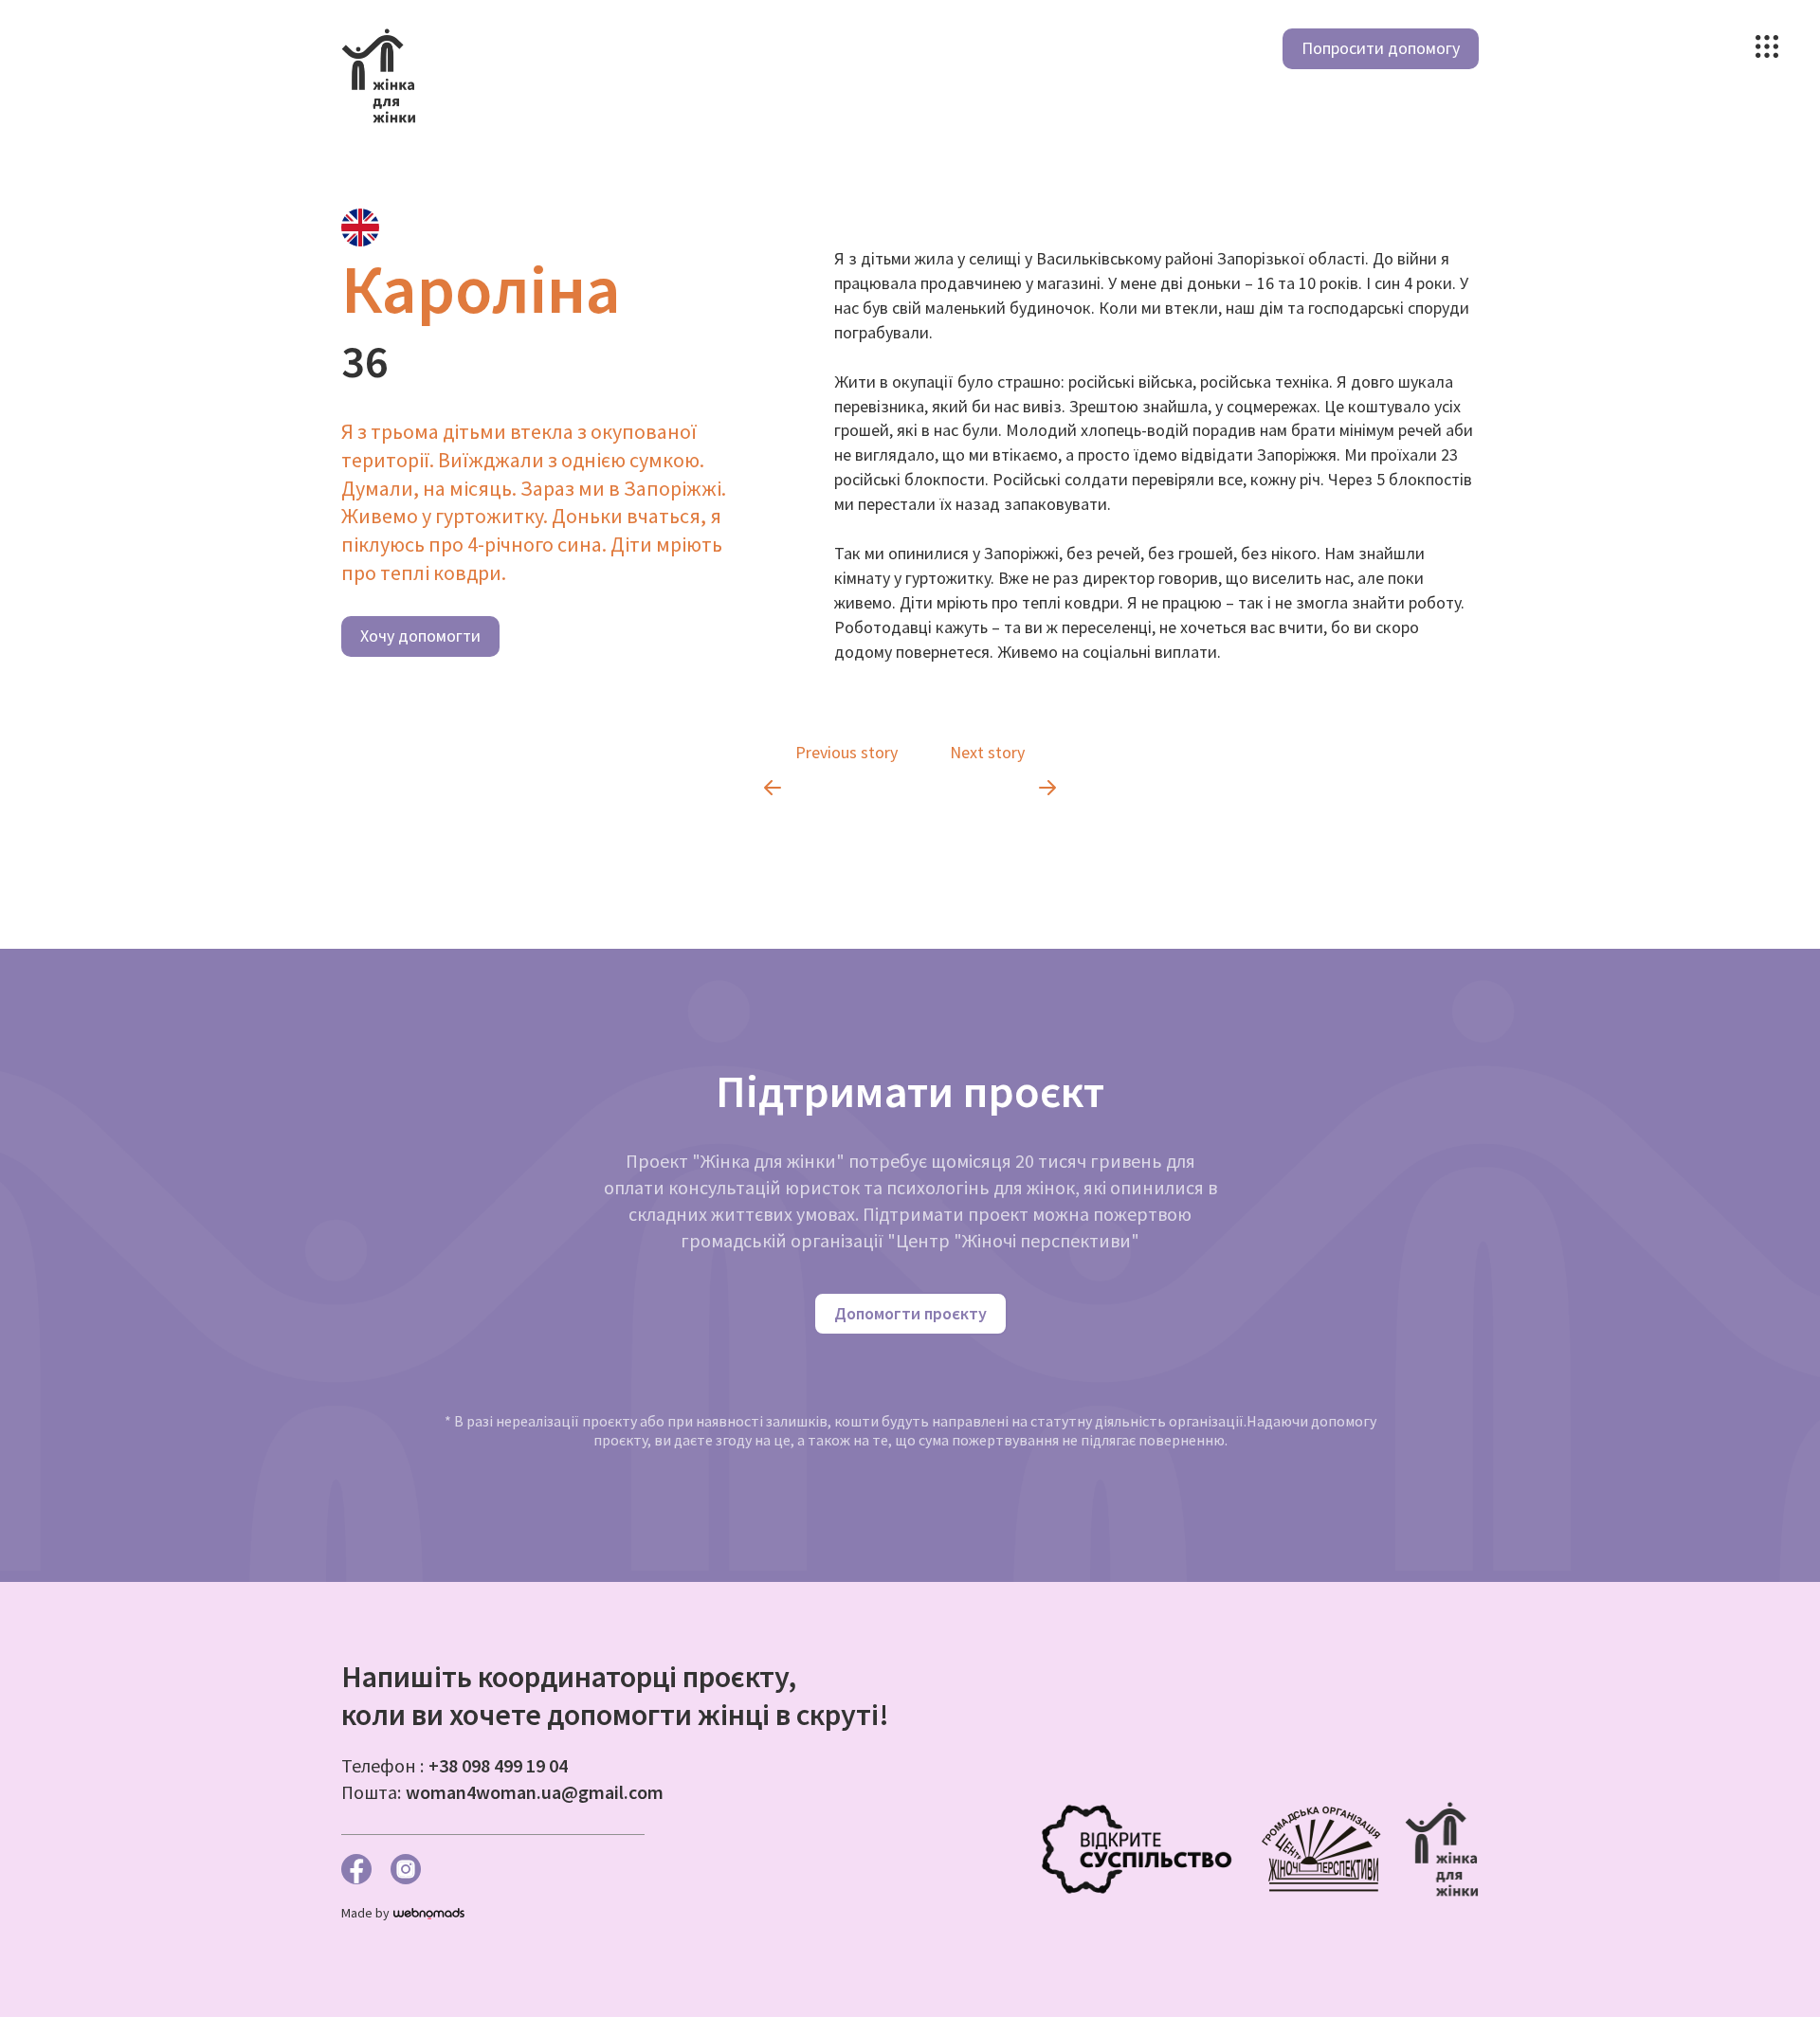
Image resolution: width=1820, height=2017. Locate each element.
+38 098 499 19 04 (498, 1765)
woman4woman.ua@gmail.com (535, 1792)
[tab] (360, 227)
